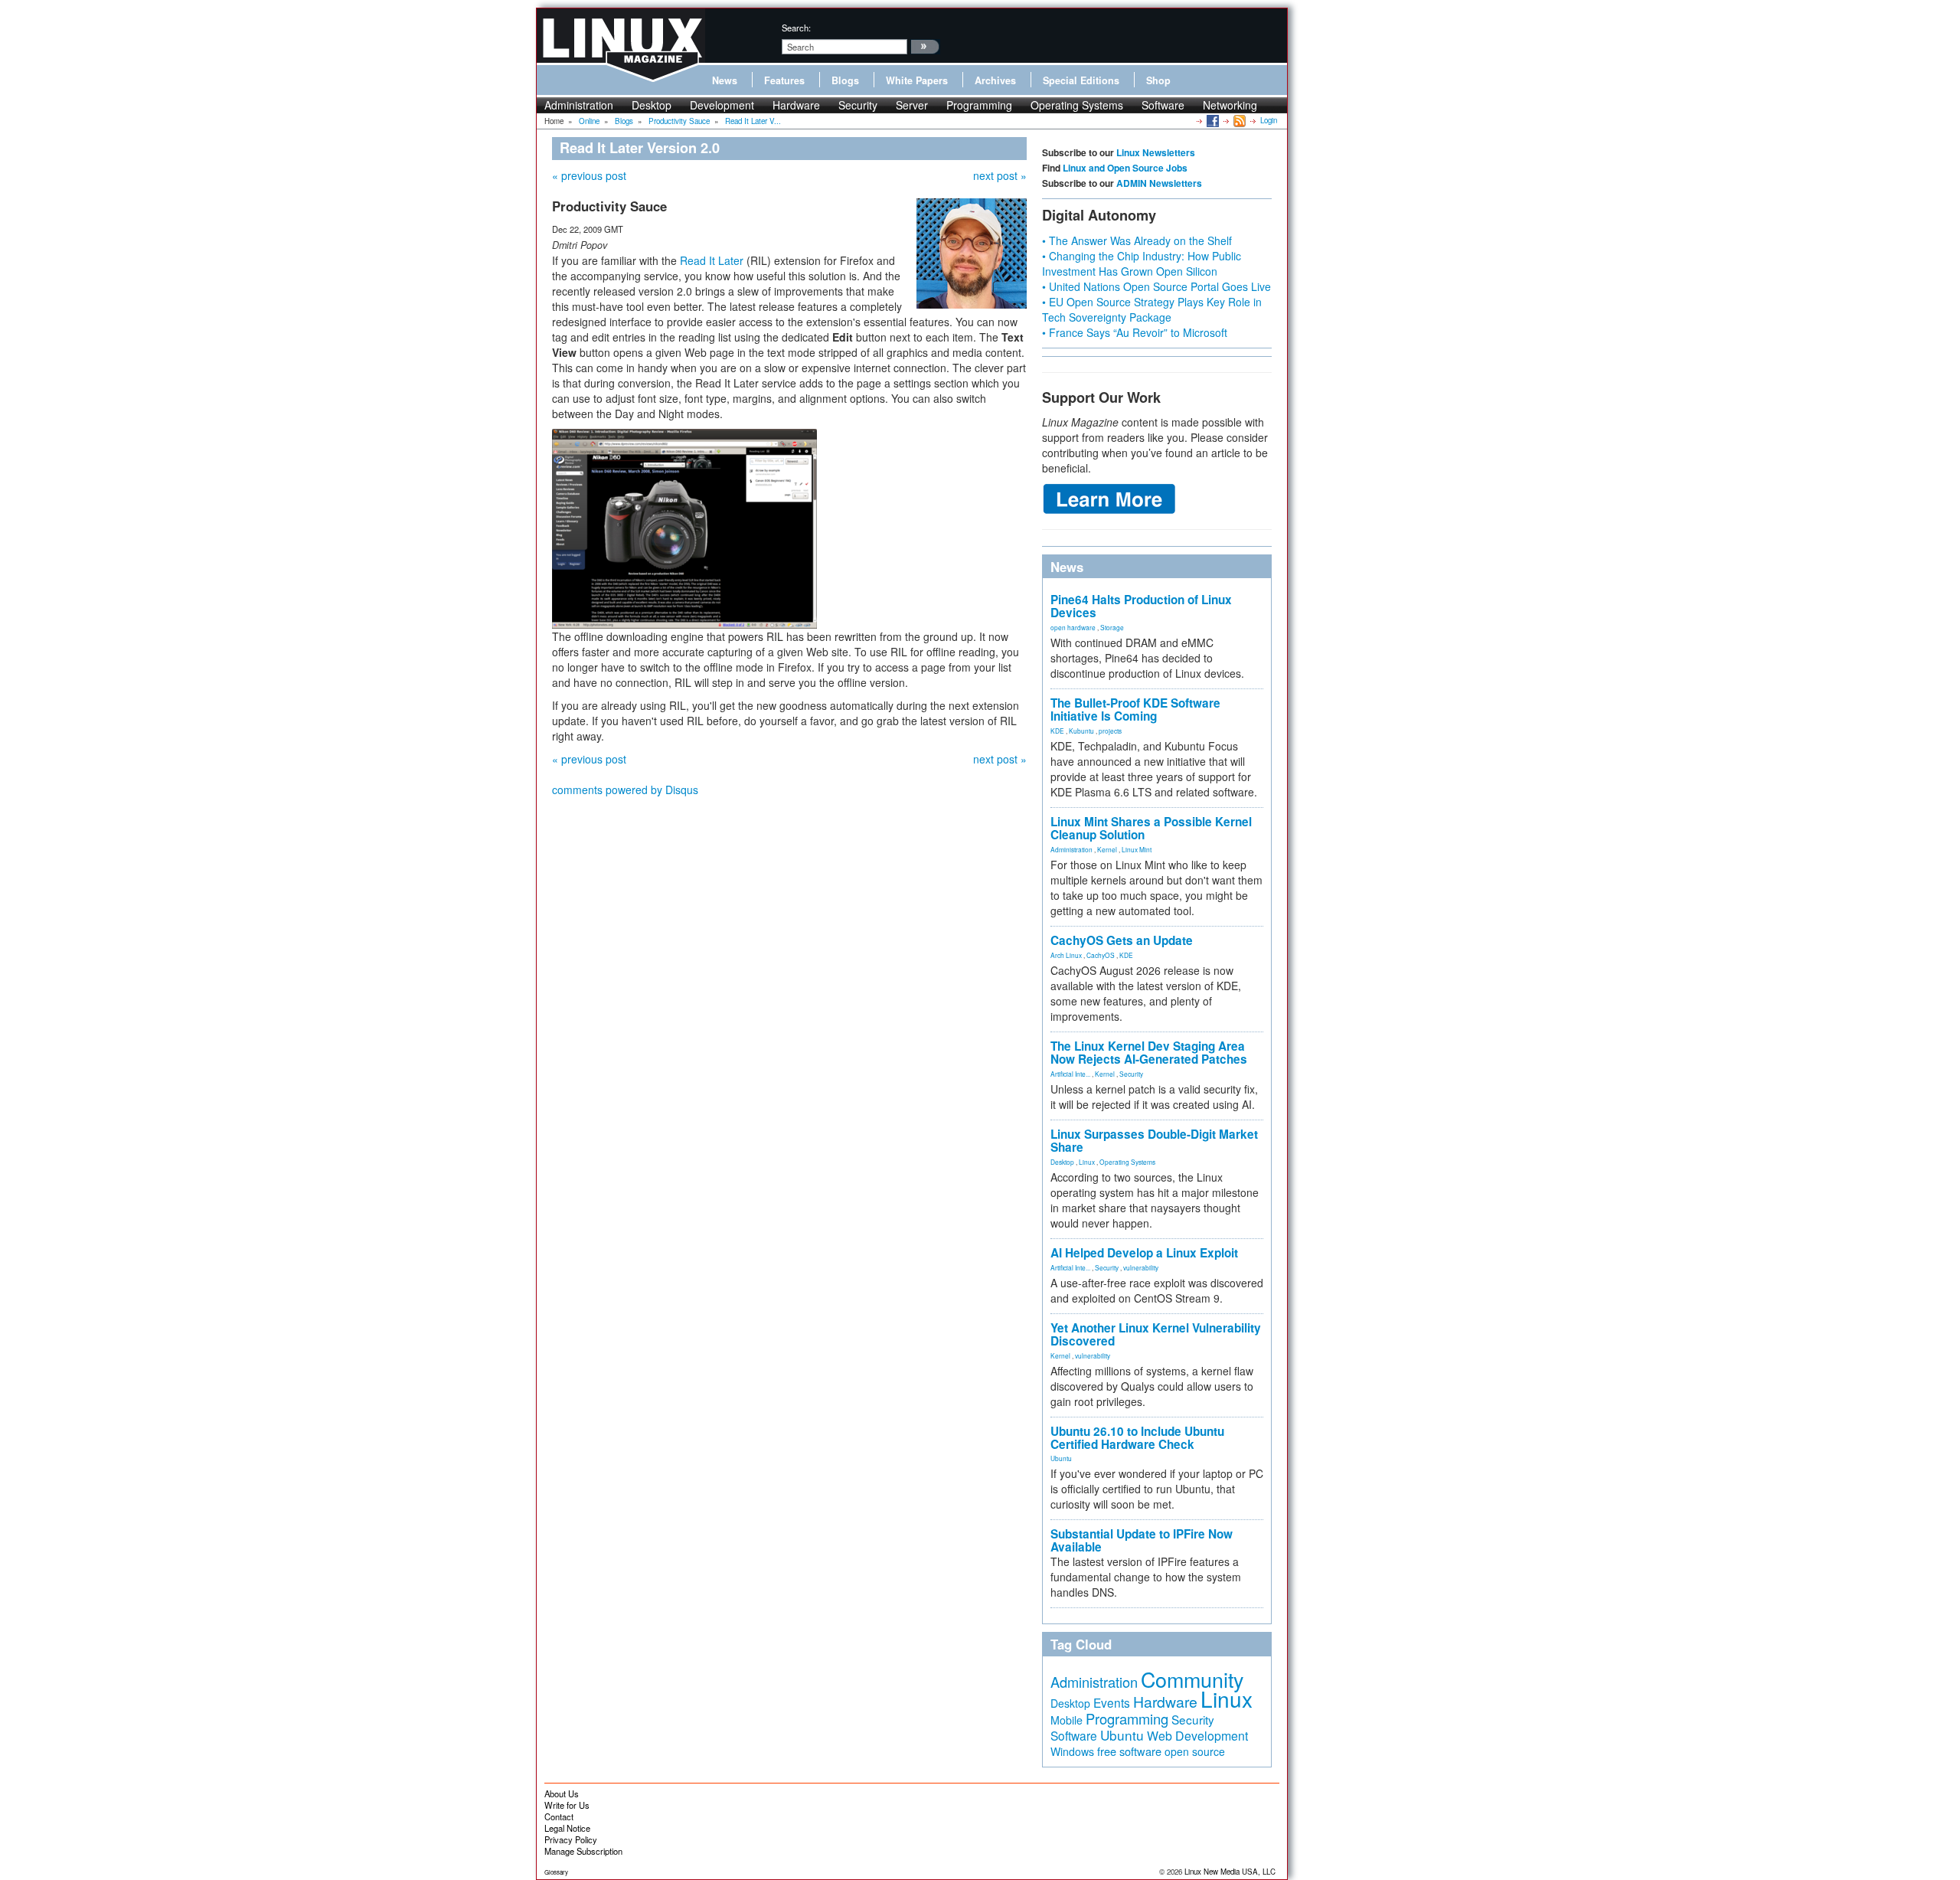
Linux (1087, 1162)
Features (784, 80)
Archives (995, 80)
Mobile (1067, 1720)
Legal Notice (567, 1828)
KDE (1057, 731)
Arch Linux (1066, 955)
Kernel (1107, 849)
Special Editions (1081, 80)
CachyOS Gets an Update (1122, 940)
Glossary (556, 1872)
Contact (559, 1816)
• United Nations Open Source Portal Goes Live (1156, 286)
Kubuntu (1081, 731)
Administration (579, 105)
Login (1269, 120)
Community (1192, 1679)
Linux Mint (1137, 849)
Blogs (845, 80)
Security (858, 105)
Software (1163, 105)
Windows (1072, 1751)
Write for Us (567, 1805)
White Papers (917, 80)
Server (912, 105)
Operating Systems (1077, 105)
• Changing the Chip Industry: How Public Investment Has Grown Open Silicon (1142, 263)
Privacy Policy (571, 1839)
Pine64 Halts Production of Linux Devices (1141, 606)
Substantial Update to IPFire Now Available (1142, 1540)
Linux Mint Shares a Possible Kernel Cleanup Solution (1151, 828)
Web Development (1197, 1736)
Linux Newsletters (1156, 152)
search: (796, 28)
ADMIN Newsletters (1159, 183)
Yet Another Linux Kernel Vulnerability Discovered (1156, 1334)
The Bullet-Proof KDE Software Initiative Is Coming (1135, 709)
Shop (1158, 80)
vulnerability (1141, 1267)
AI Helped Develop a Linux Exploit (1144, 1253)
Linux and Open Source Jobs (1125, 168)
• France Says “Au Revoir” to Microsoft (1135, 332)
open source (1195, 1751)
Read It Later (712, 260)
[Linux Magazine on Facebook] (1212, 120)
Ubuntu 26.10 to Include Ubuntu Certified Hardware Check (1137, 1438)
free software (1129, 1751)
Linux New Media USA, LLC (1230, 1872)
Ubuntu (1061, 1458)
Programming (979, 105)
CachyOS (1101, 955)
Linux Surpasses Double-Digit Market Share (1154, 1141)
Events (1112, 1702)
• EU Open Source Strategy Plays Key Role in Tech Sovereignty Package (1152, 309)
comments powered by (625, 790)
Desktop (652, 105)
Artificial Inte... (1070, 1074)
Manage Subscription (583, 1851)
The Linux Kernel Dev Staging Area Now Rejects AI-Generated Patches (1149, 1053)
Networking (1230, 105)
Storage (1112, 627)
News (725, 80)
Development (722, 105)
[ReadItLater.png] (684, 527)
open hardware (1073, 627)
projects (1110, 731)
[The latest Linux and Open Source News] (1238, 120)
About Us (562, 1793)
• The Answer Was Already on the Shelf (1137, 240)
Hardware (796, 105)
